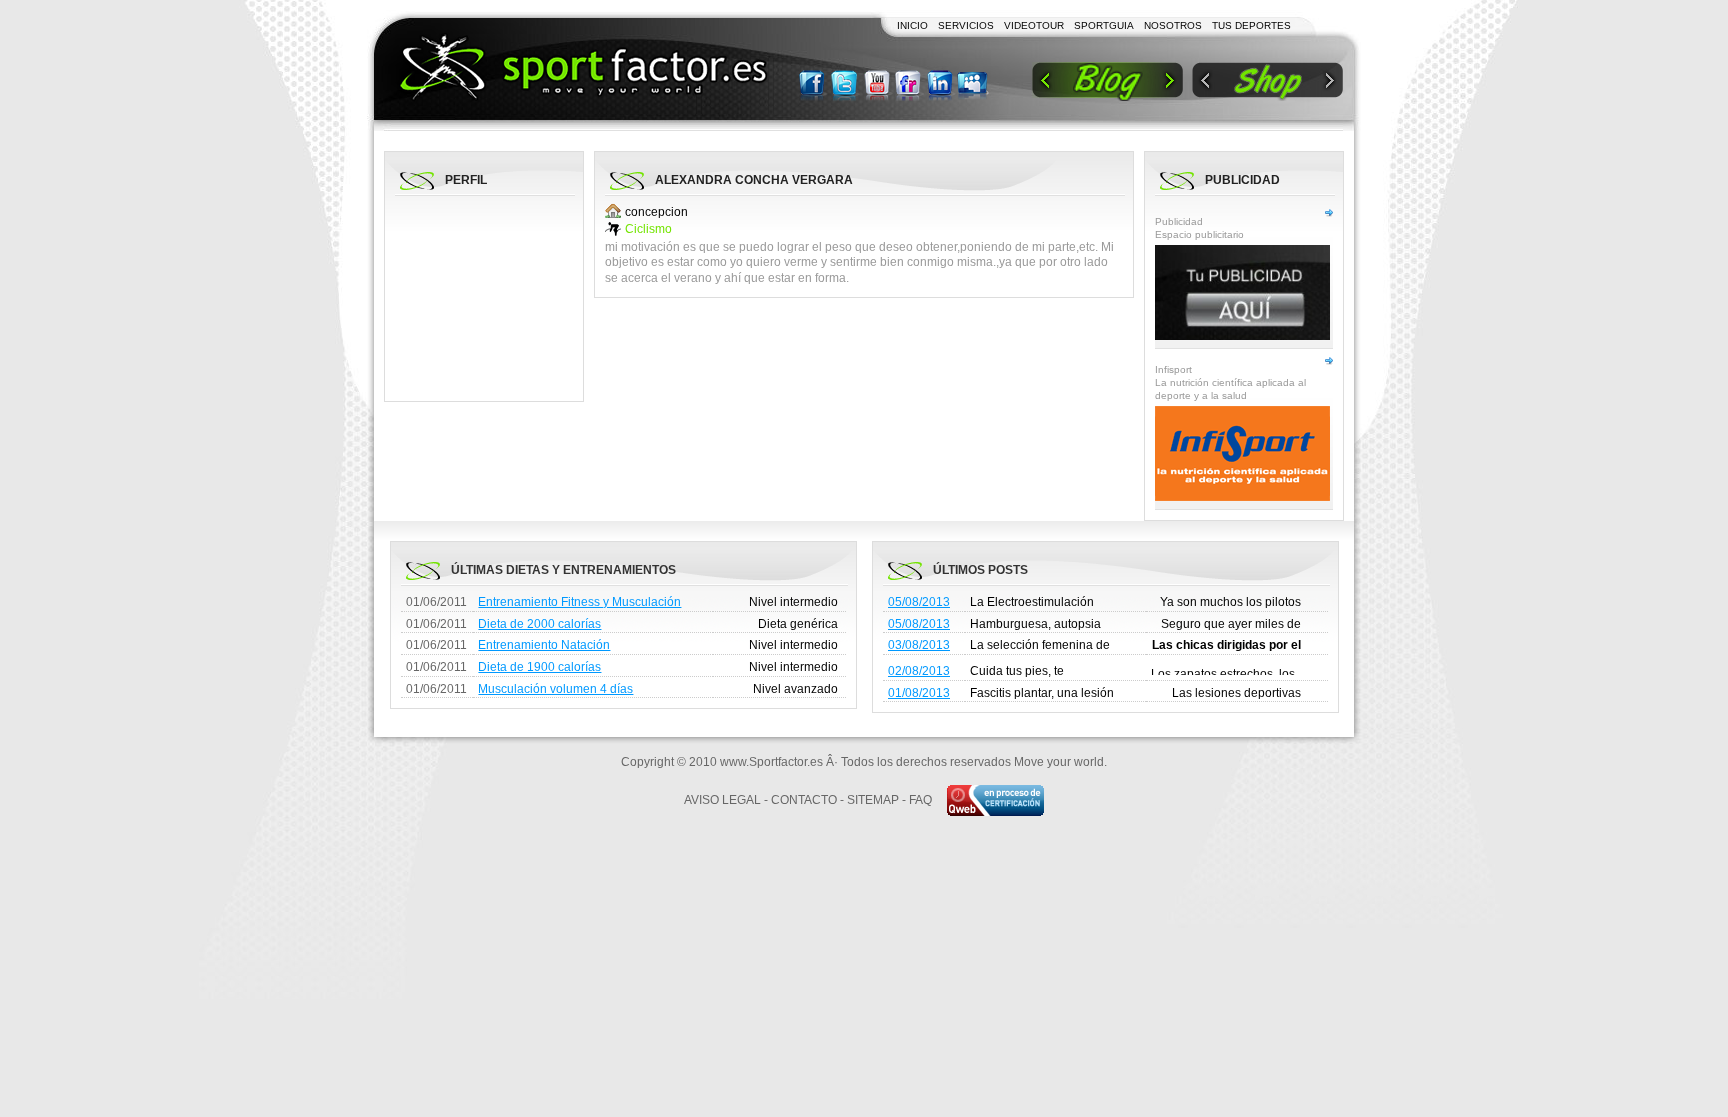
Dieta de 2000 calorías (539, 624)
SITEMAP (873, 800)
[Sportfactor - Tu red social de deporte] (583, 67)
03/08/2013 (919, 645)
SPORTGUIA (1104, 25)
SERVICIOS (966, 25)
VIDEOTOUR (1034, 25)
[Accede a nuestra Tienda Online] (1267, 82)
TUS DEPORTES (1251, 25)
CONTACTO (804, 800)
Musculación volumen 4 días (555, 689)
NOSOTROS (1173, 25)
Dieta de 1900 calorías (539, 667)
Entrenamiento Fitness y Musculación (579, 602)
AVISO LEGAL (722, 800)
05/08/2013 (919, 602)
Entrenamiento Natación (544, 645)
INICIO (912, 25)
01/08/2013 (919, 693)
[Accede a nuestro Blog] (1107, 82)
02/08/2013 (919, 671)
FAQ (920, 800)
